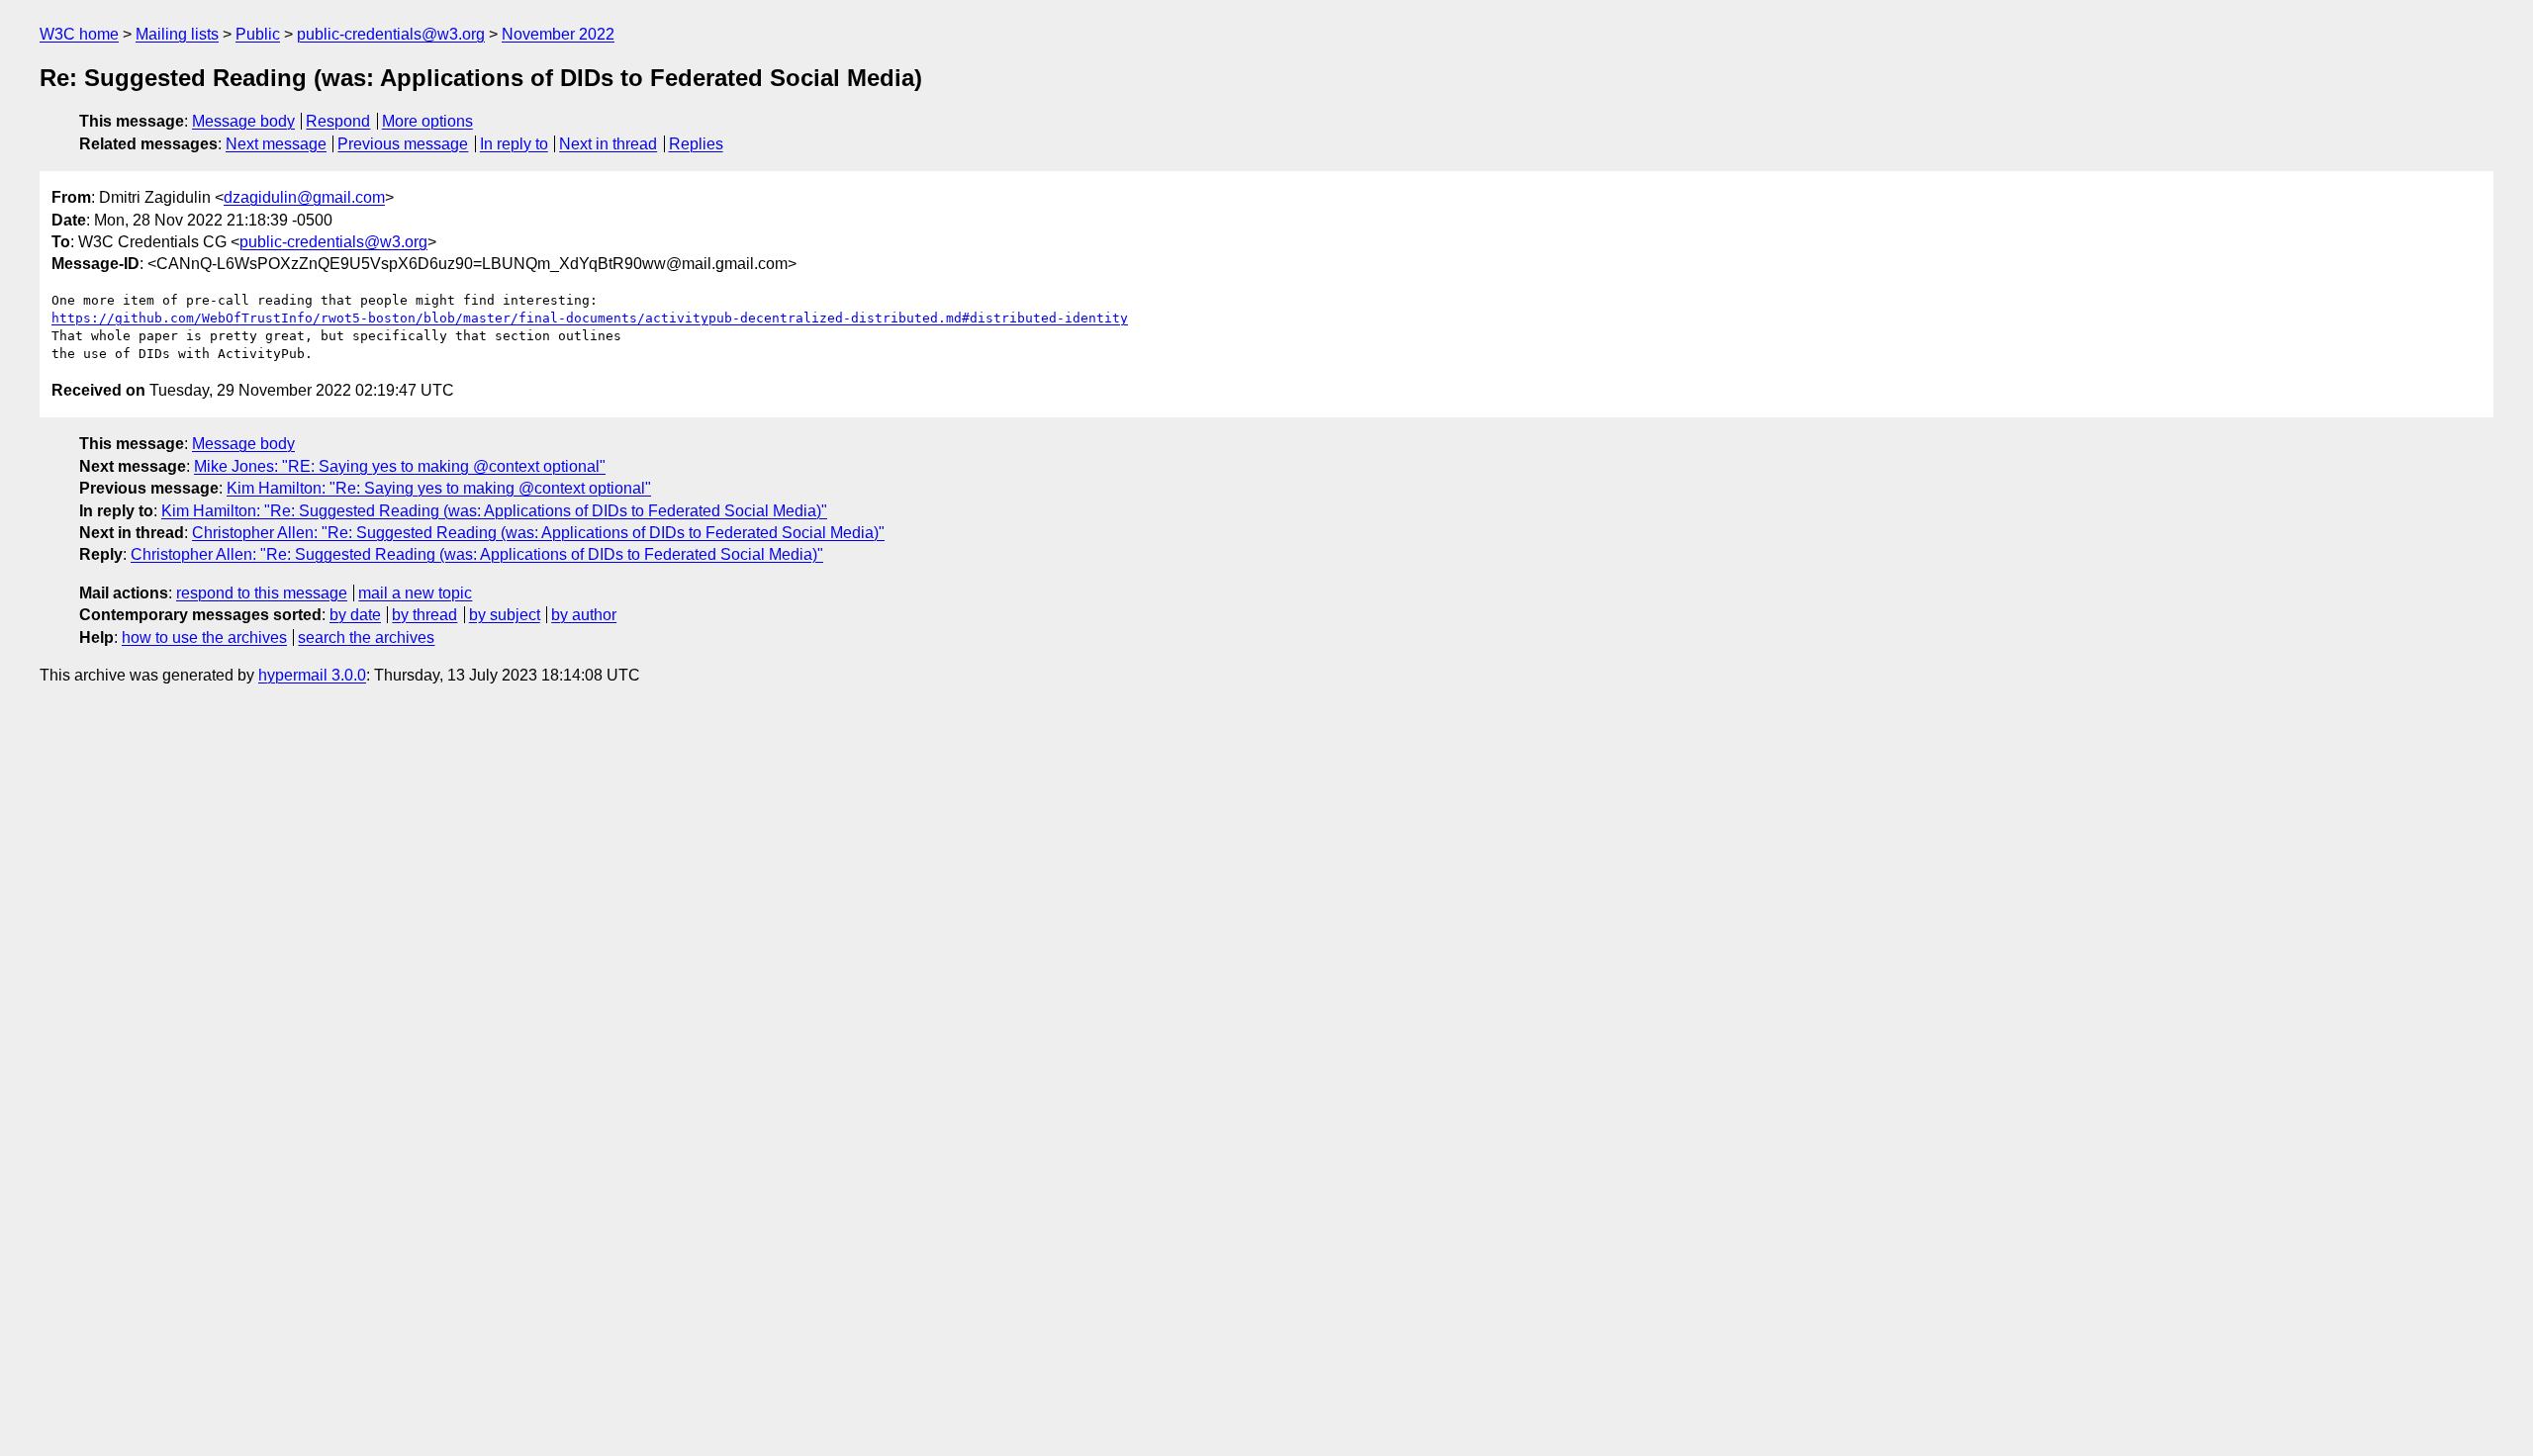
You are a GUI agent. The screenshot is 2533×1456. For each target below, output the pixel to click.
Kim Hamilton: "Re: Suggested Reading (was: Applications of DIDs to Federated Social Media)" (494, 511)
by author (584, 615)
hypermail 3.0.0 (312, 675)
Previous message (403, 144)
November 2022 (558, 34)
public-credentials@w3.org (391, 34)
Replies (696, 144)
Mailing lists (177, 34)
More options (427, 121)
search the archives (366, 637)
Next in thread (608, 144)
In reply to (514, 144)
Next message (276, 144)
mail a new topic (415, 593)
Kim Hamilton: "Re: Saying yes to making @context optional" (439, 488)
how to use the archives (204, 637)
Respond (338, 121)
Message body (243, 121)
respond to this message (262, 593)
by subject (505, 615)
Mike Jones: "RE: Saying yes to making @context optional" (400, 466)
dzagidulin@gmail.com (304, 197)
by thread (424, 615)
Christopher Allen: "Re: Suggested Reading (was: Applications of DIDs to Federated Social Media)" (538, 533)
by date (355, 615)
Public (258, 34)
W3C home (79, 34)
